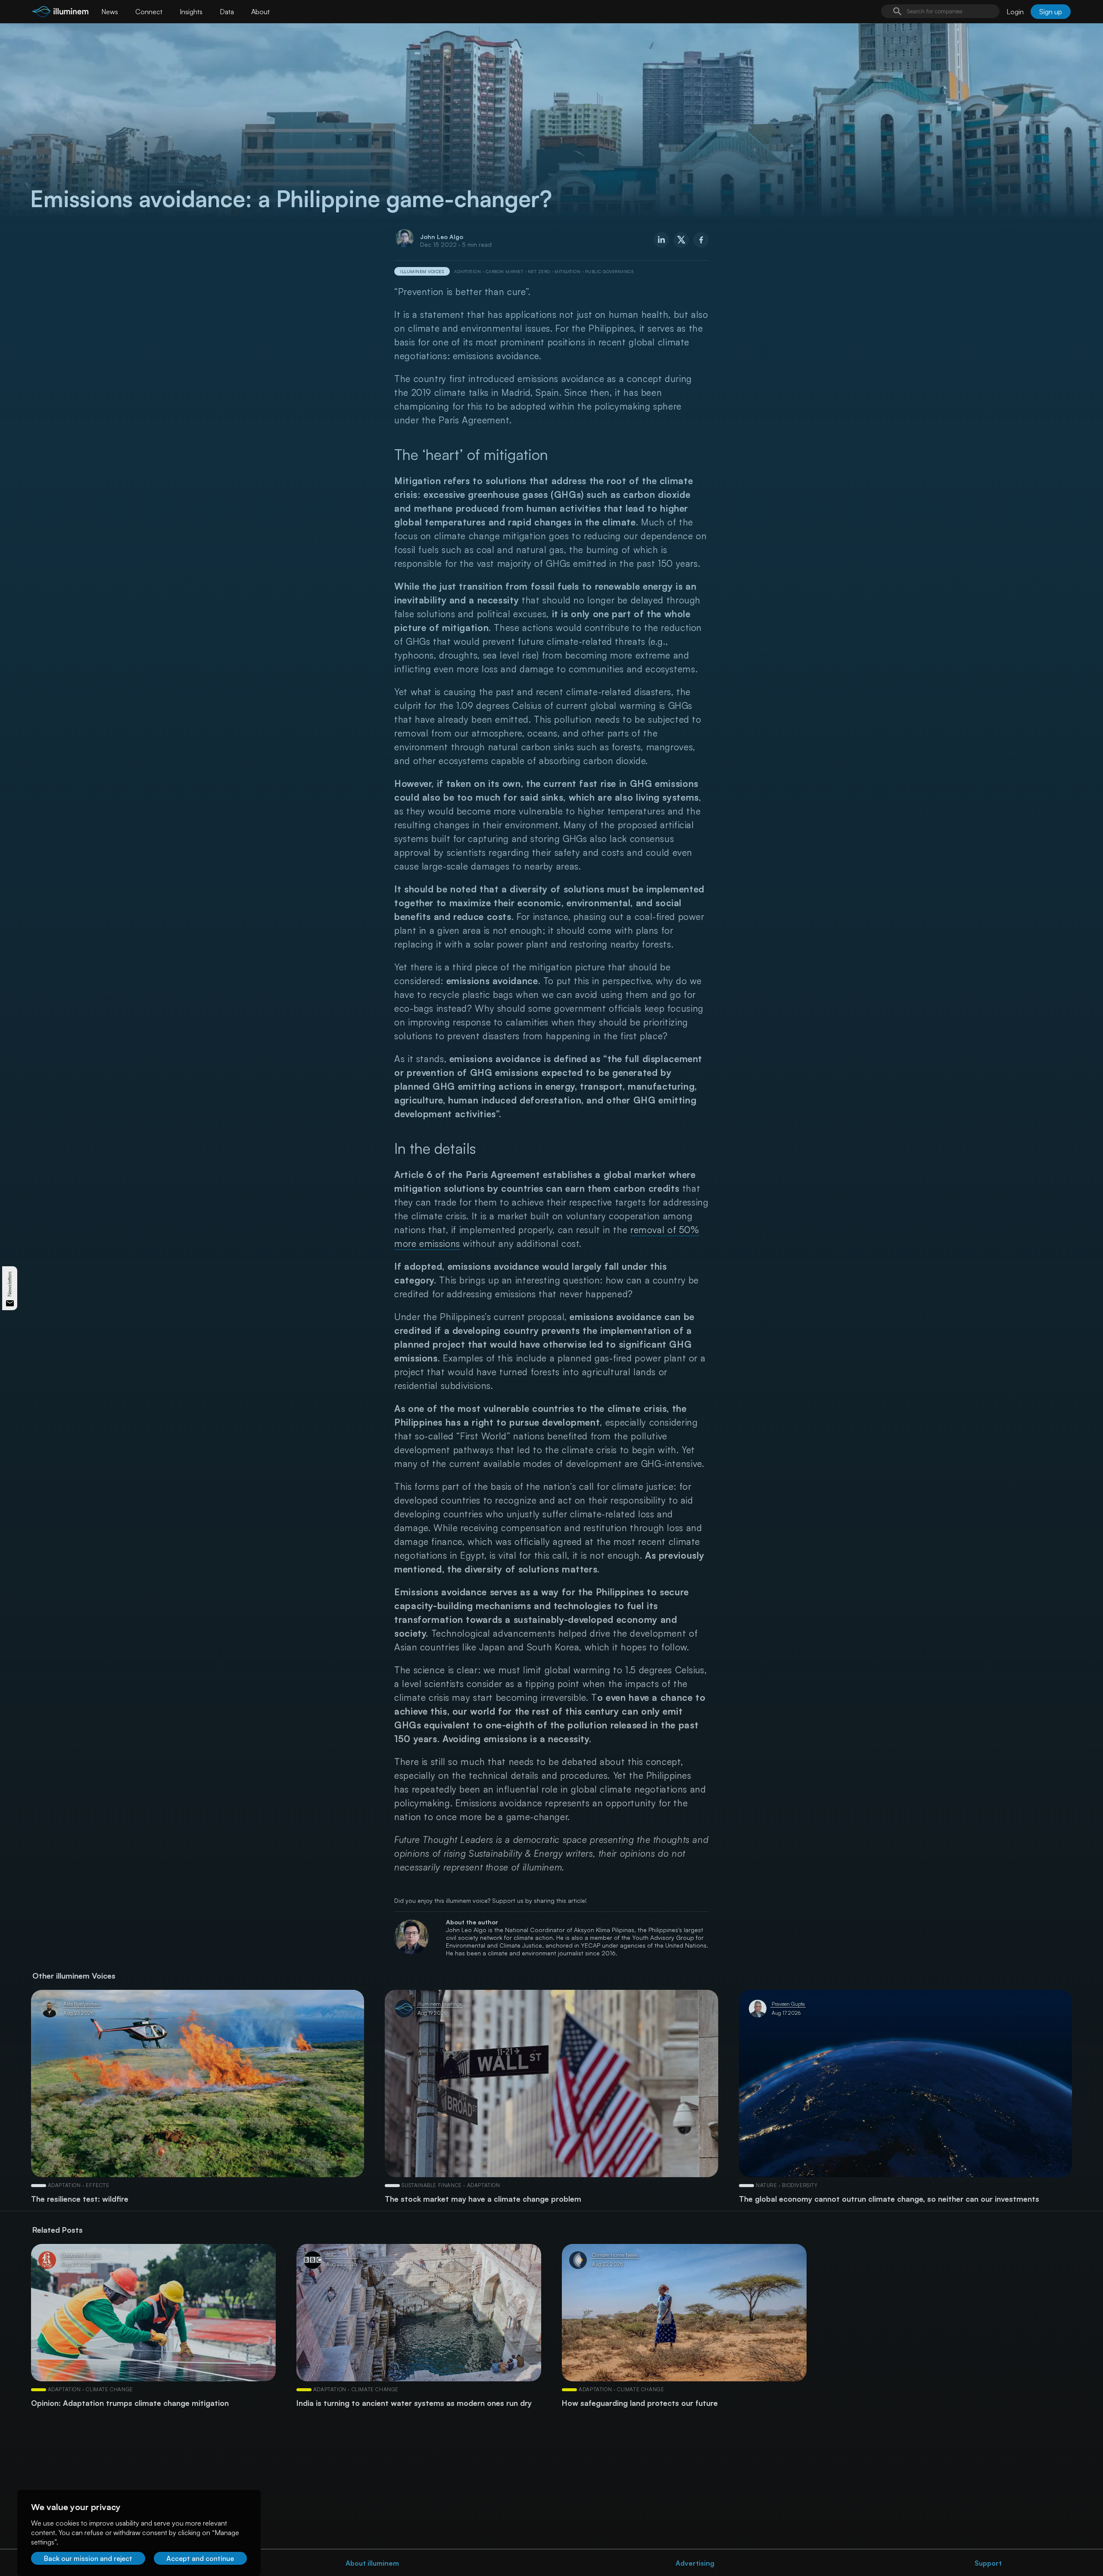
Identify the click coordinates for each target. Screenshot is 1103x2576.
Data (227, 12)
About (260, 12)
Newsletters (10, 1284)
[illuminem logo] (60, 13)
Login (1015, 12)
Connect (149, 12)
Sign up (1051, 12)
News (110, 12)
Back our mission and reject (88, 2558)
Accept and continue (200, 2558)
